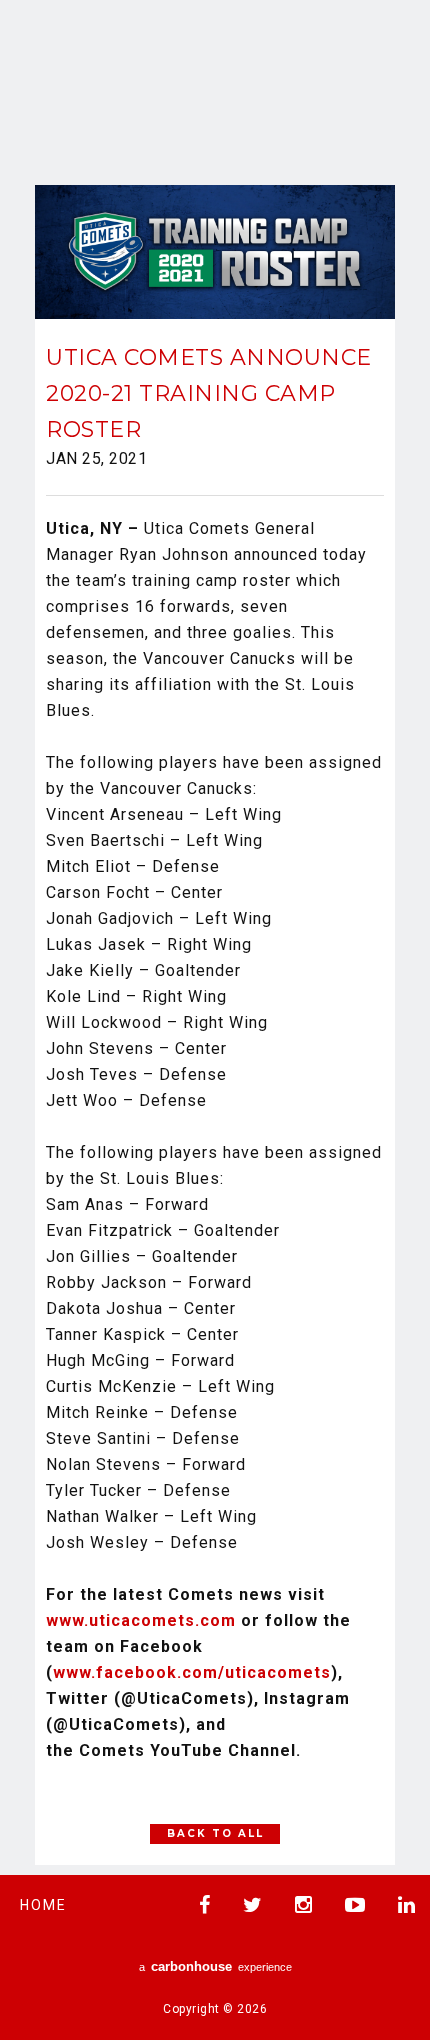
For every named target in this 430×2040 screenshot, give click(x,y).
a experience (215, 1966)
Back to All (215, 1833)
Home (43, 1905)
